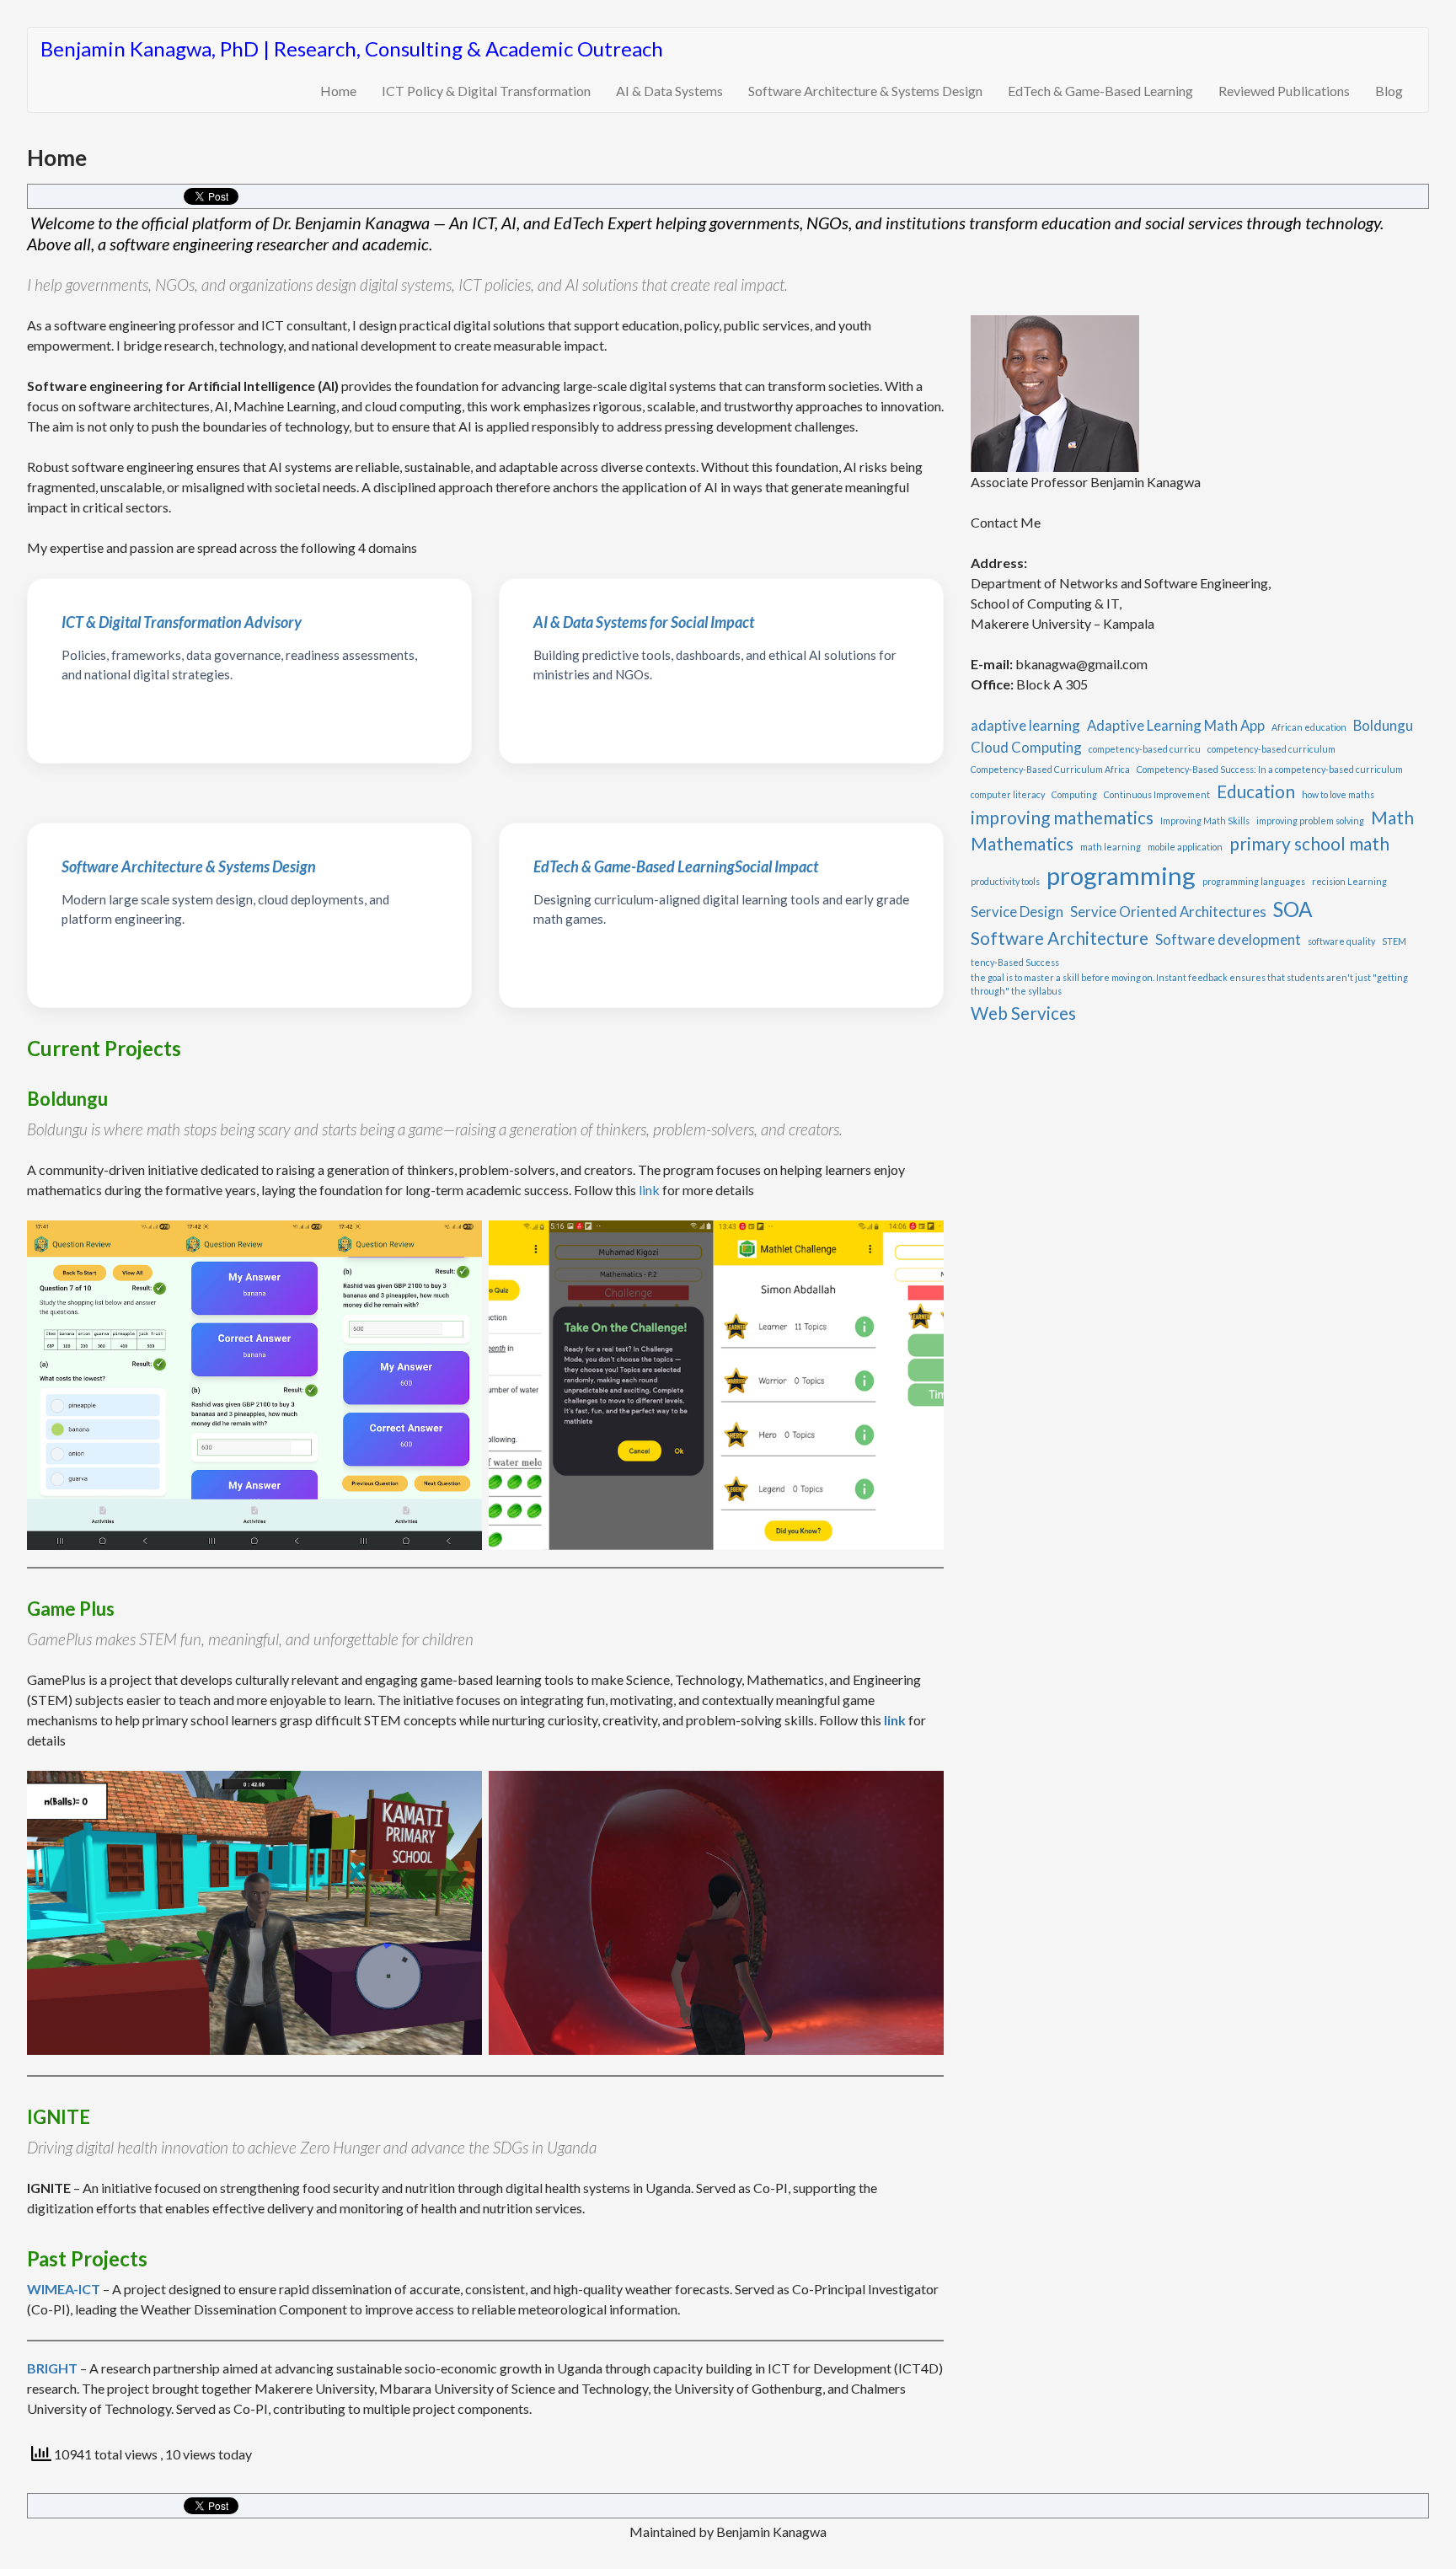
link (649, 1190)
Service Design (1017, 912)
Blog (1389, 91)
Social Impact (676, 866)
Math (1392, 817)
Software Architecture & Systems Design (865, 91)
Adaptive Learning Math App (1176, 725)
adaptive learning (1025, 725)
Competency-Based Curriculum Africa (1050, 769)
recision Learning (1349, 881)
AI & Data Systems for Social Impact (644, 622)
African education (1309, 727)
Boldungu (1383, 725)
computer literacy (1008, 794)
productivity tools (1005, 881)
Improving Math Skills (1205, 821)
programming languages (1254, 881)
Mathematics (1022, 843)
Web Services (1023, 1013)
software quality (1341, 941)
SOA (1293, 909)
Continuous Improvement (1157, 794)
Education (1256, 791)
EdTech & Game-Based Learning (1100, 91)
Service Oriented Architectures (1168, 912)
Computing (1074, 794)
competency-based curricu (1145, 749)
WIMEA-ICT (64, 2289)
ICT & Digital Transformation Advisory (182, 622)
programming (1121, 875)
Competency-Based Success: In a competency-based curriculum (1270, 769)
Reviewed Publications (1284, 91)
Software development (1228, 939)
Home (338, 91)
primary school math (1309, 843)
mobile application (1185, 847)
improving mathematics (1062, 817)
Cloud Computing (1026, 747)
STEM (1394, 941)
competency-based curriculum (1271, 749)
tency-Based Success (1015, 962)
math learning (1111, 847)
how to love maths (1338, 794)
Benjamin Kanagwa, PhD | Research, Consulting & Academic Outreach (352, 48)
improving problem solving (1310, 821)
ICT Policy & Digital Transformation (486, 91)
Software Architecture (1060, 938)
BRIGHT (52, 2368)
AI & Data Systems (669, 91)
